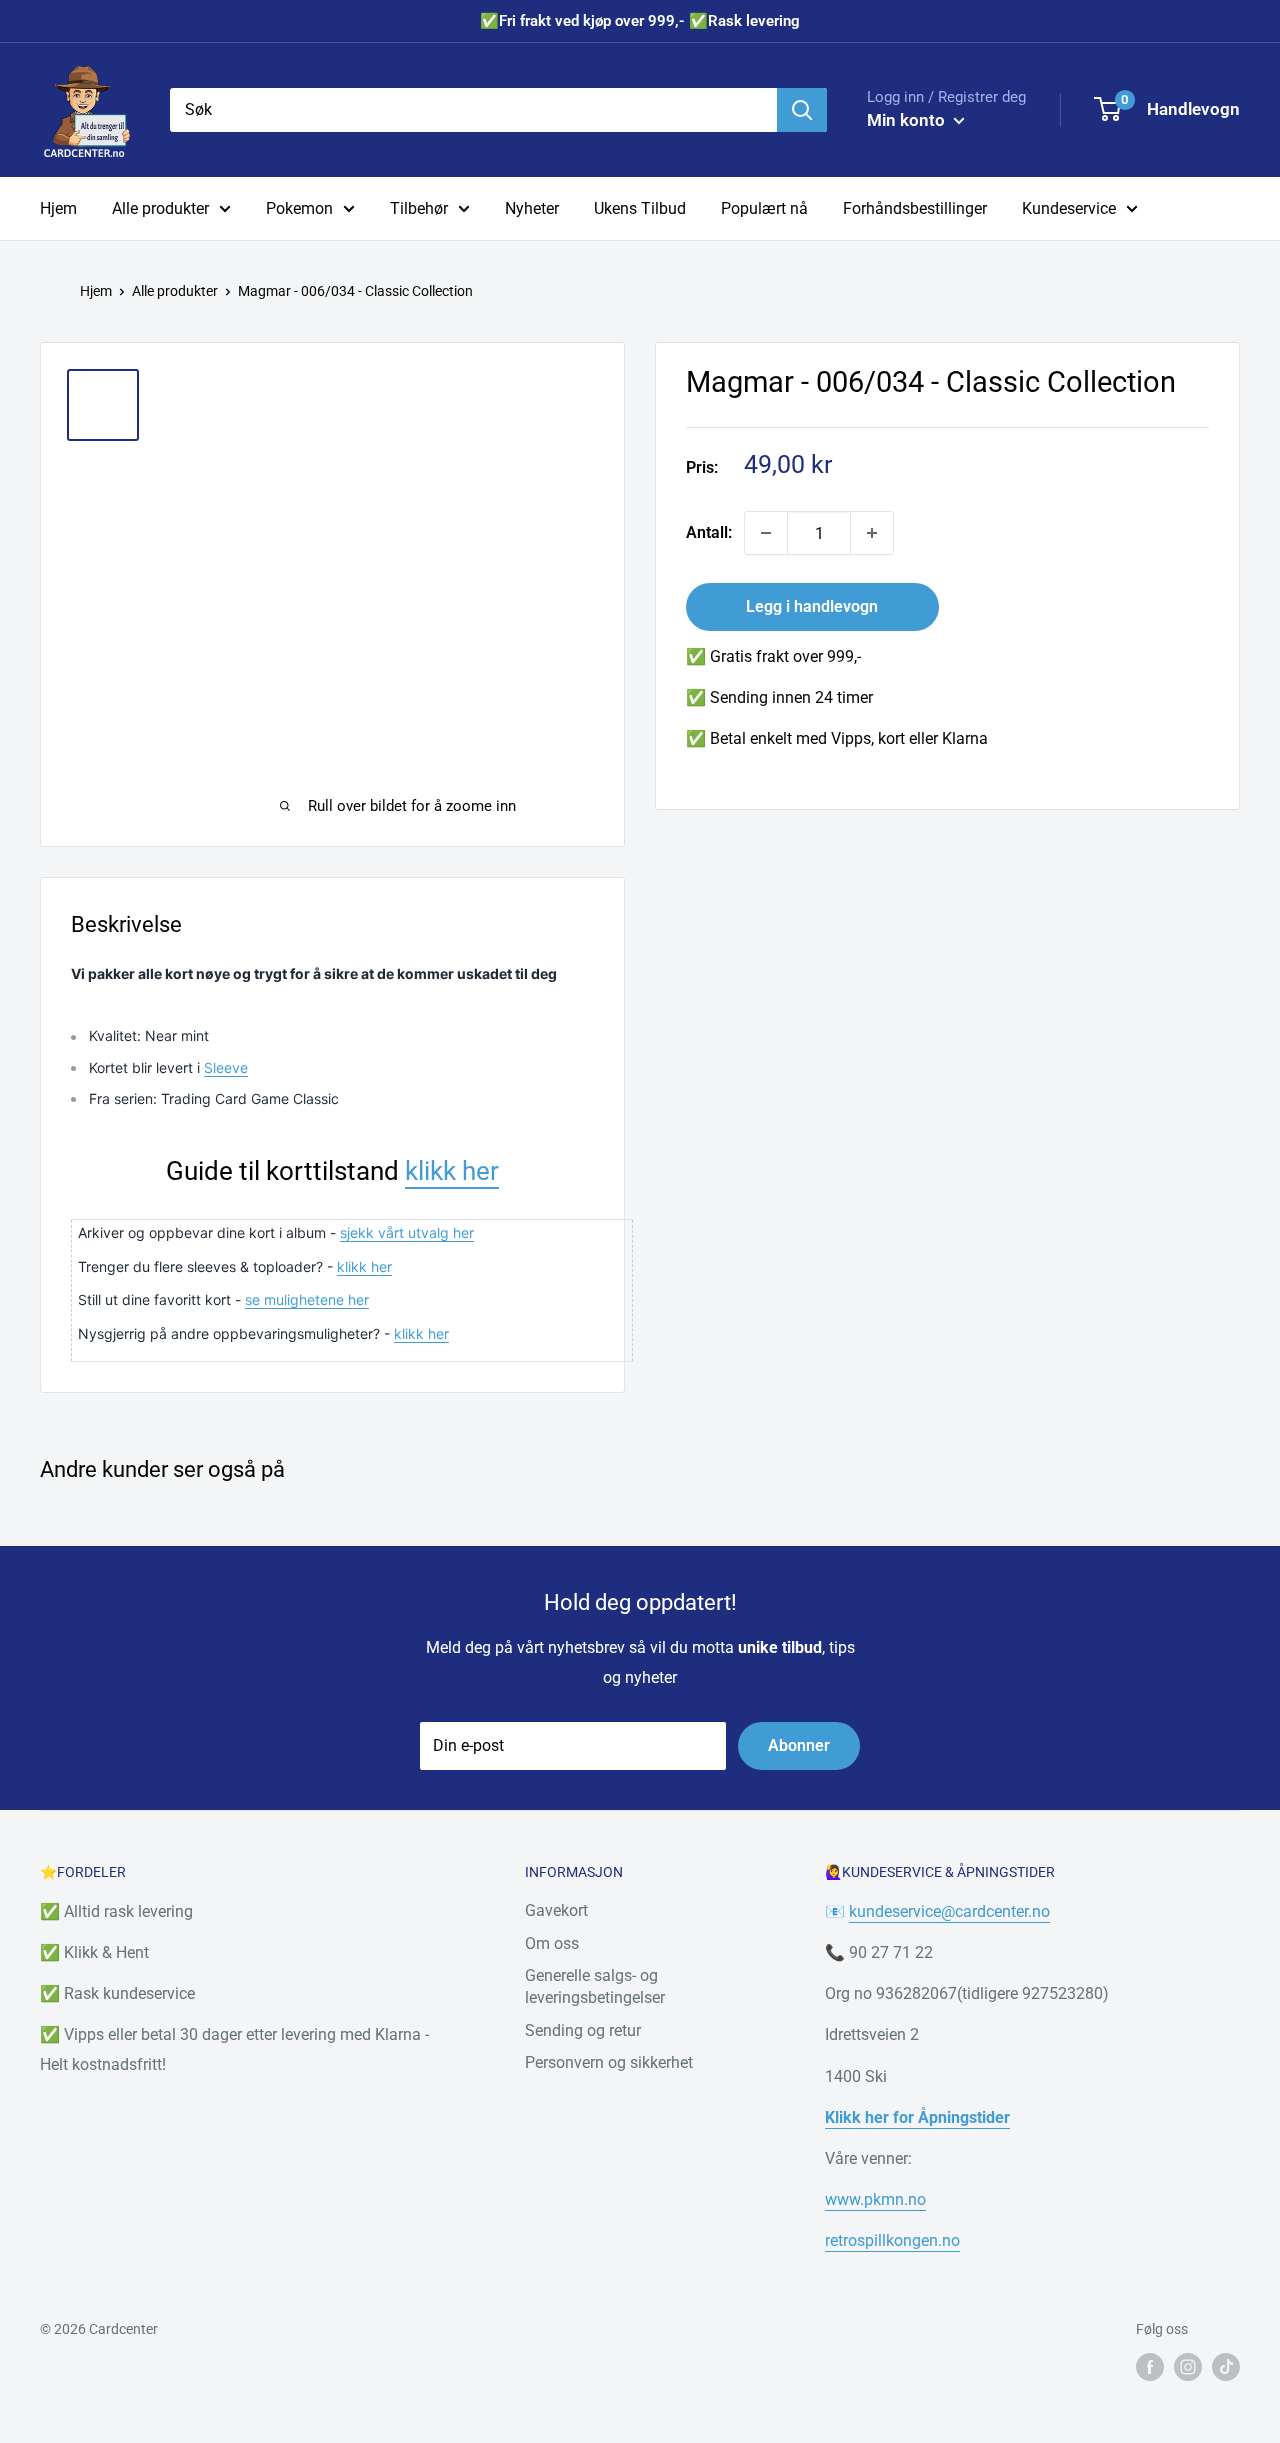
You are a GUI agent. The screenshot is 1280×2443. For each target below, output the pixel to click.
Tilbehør (419, 208)
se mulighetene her (307, 1299)
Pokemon (299, 208)
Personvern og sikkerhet (609, 2062)
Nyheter (532, 208)
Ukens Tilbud (640, 208)
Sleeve (226, 1067)
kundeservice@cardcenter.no (949, 1911)
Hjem (58, 208)
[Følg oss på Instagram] (1188, 2367)
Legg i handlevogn (812, 606)
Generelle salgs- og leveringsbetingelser (595, 1986)
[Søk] (802, 110)
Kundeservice (1069, 208)
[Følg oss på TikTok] (1226, 2367)
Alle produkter (160, 208)
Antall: (709, 532)
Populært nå (764, 208)
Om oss (552, 1943)
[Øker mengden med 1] (872, 533)
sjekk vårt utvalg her (407, 1232)
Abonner (799, 1745)
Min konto (908, 120)
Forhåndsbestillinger (915, 208)
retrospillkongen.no (892, 2240)
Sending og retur (583, 2030)
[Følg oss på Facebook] (1150, 2367)
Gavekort (556, 1910)
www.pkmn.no (875, 2199)
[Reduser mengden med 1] (766, 533)
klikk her (452, 1171)
